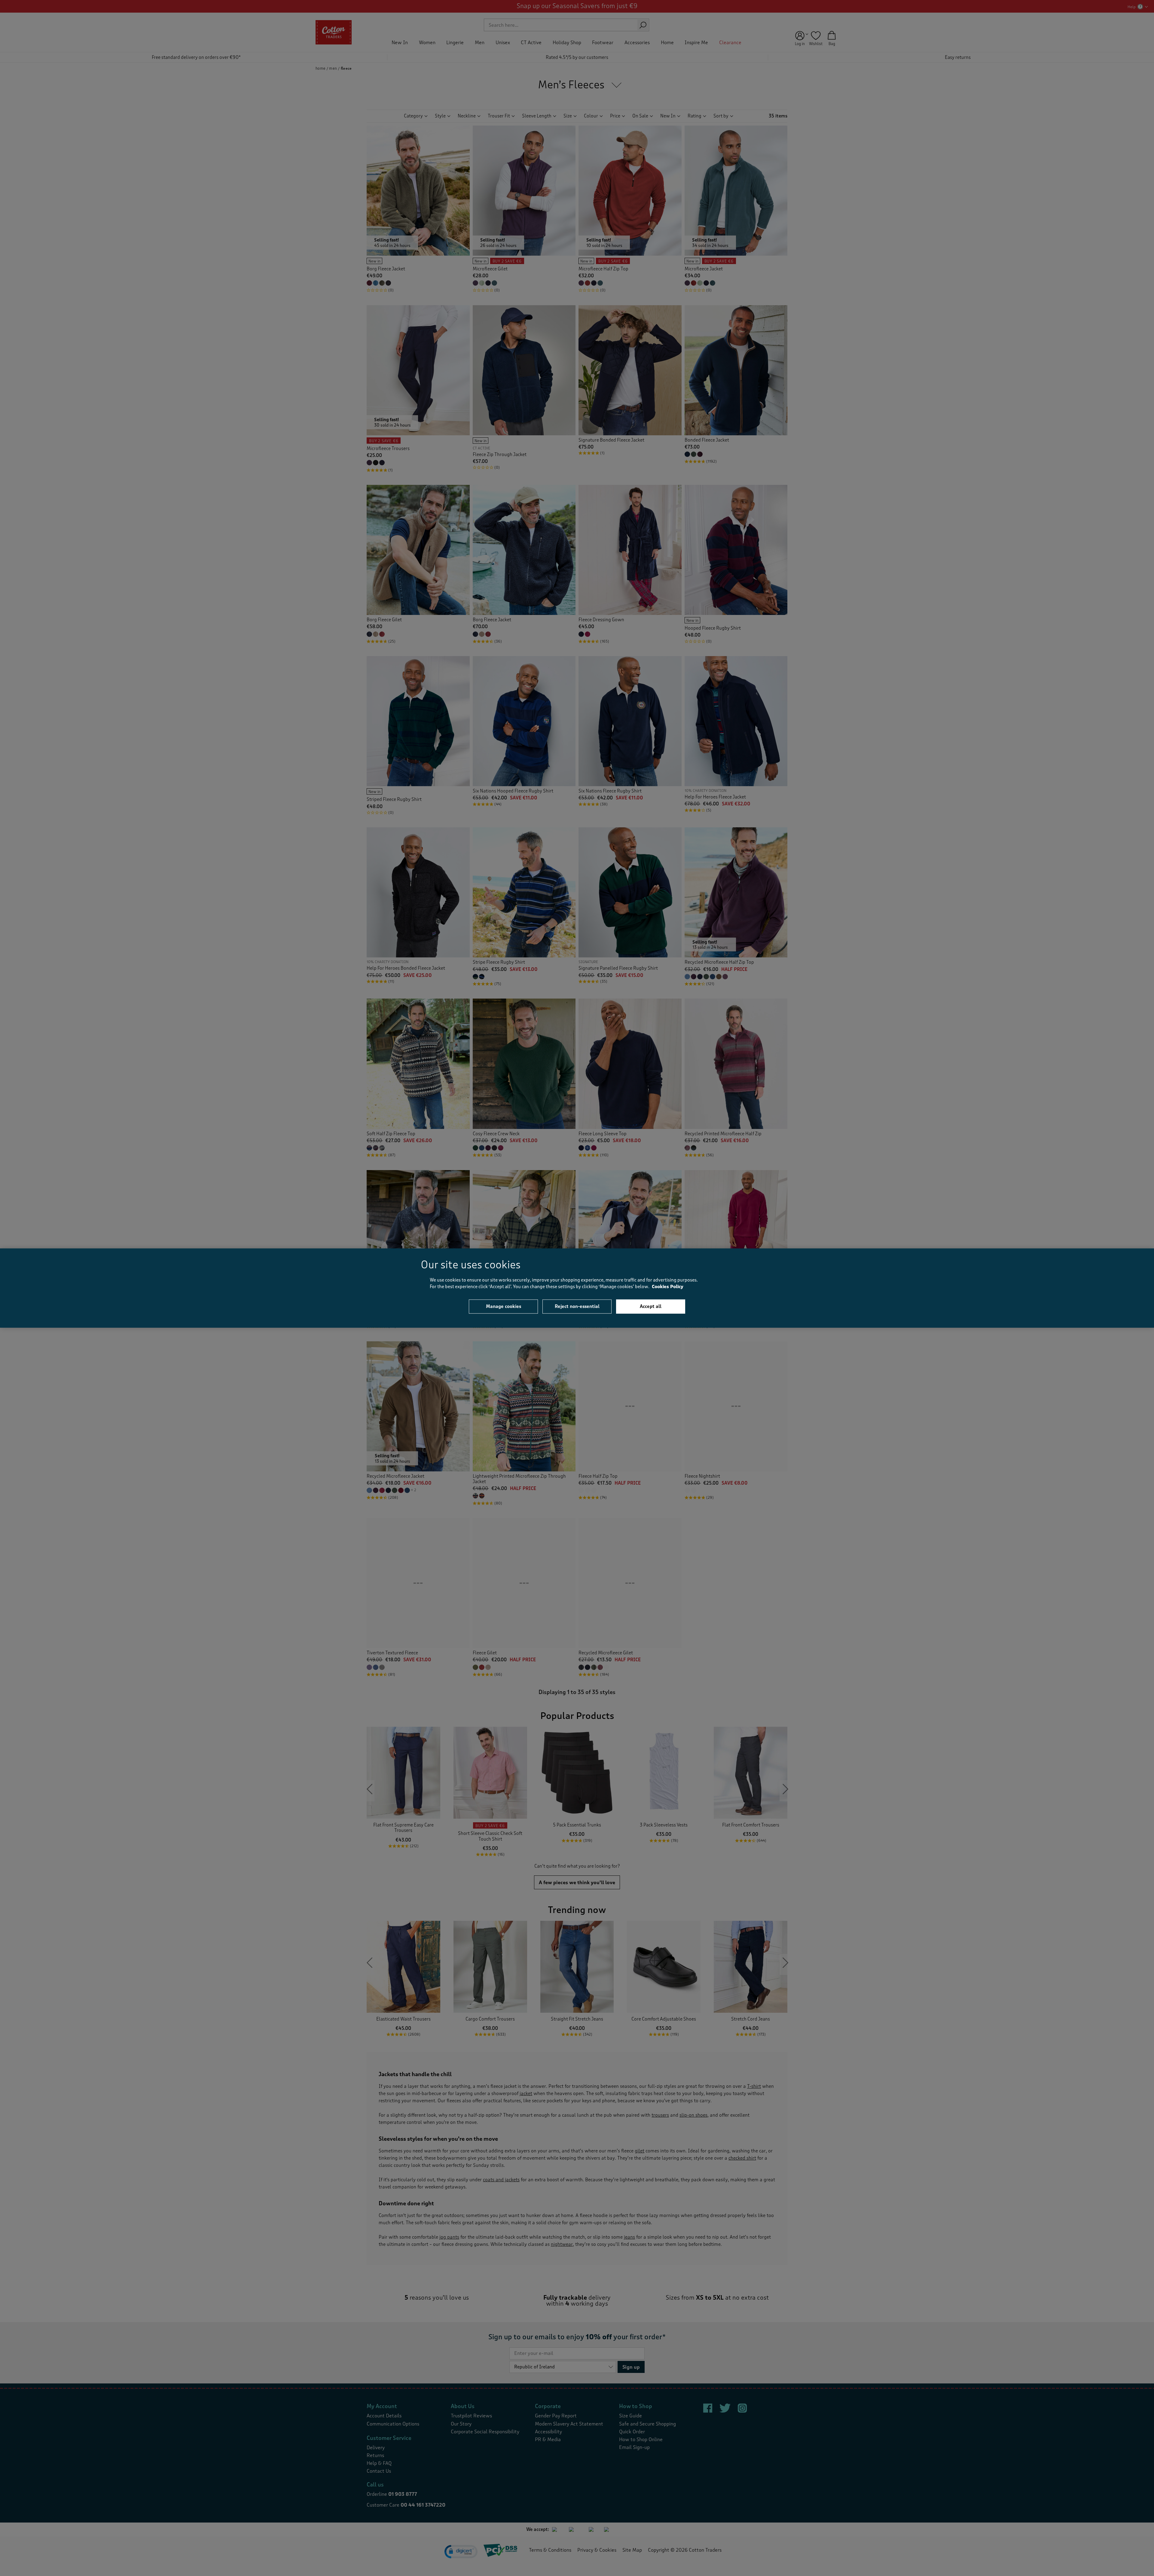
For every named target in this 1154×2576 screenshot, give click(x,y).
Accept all (651, 1306)
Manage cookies (504, 1306)
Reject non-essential (577, 1306)
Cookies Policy (668, 1287)
